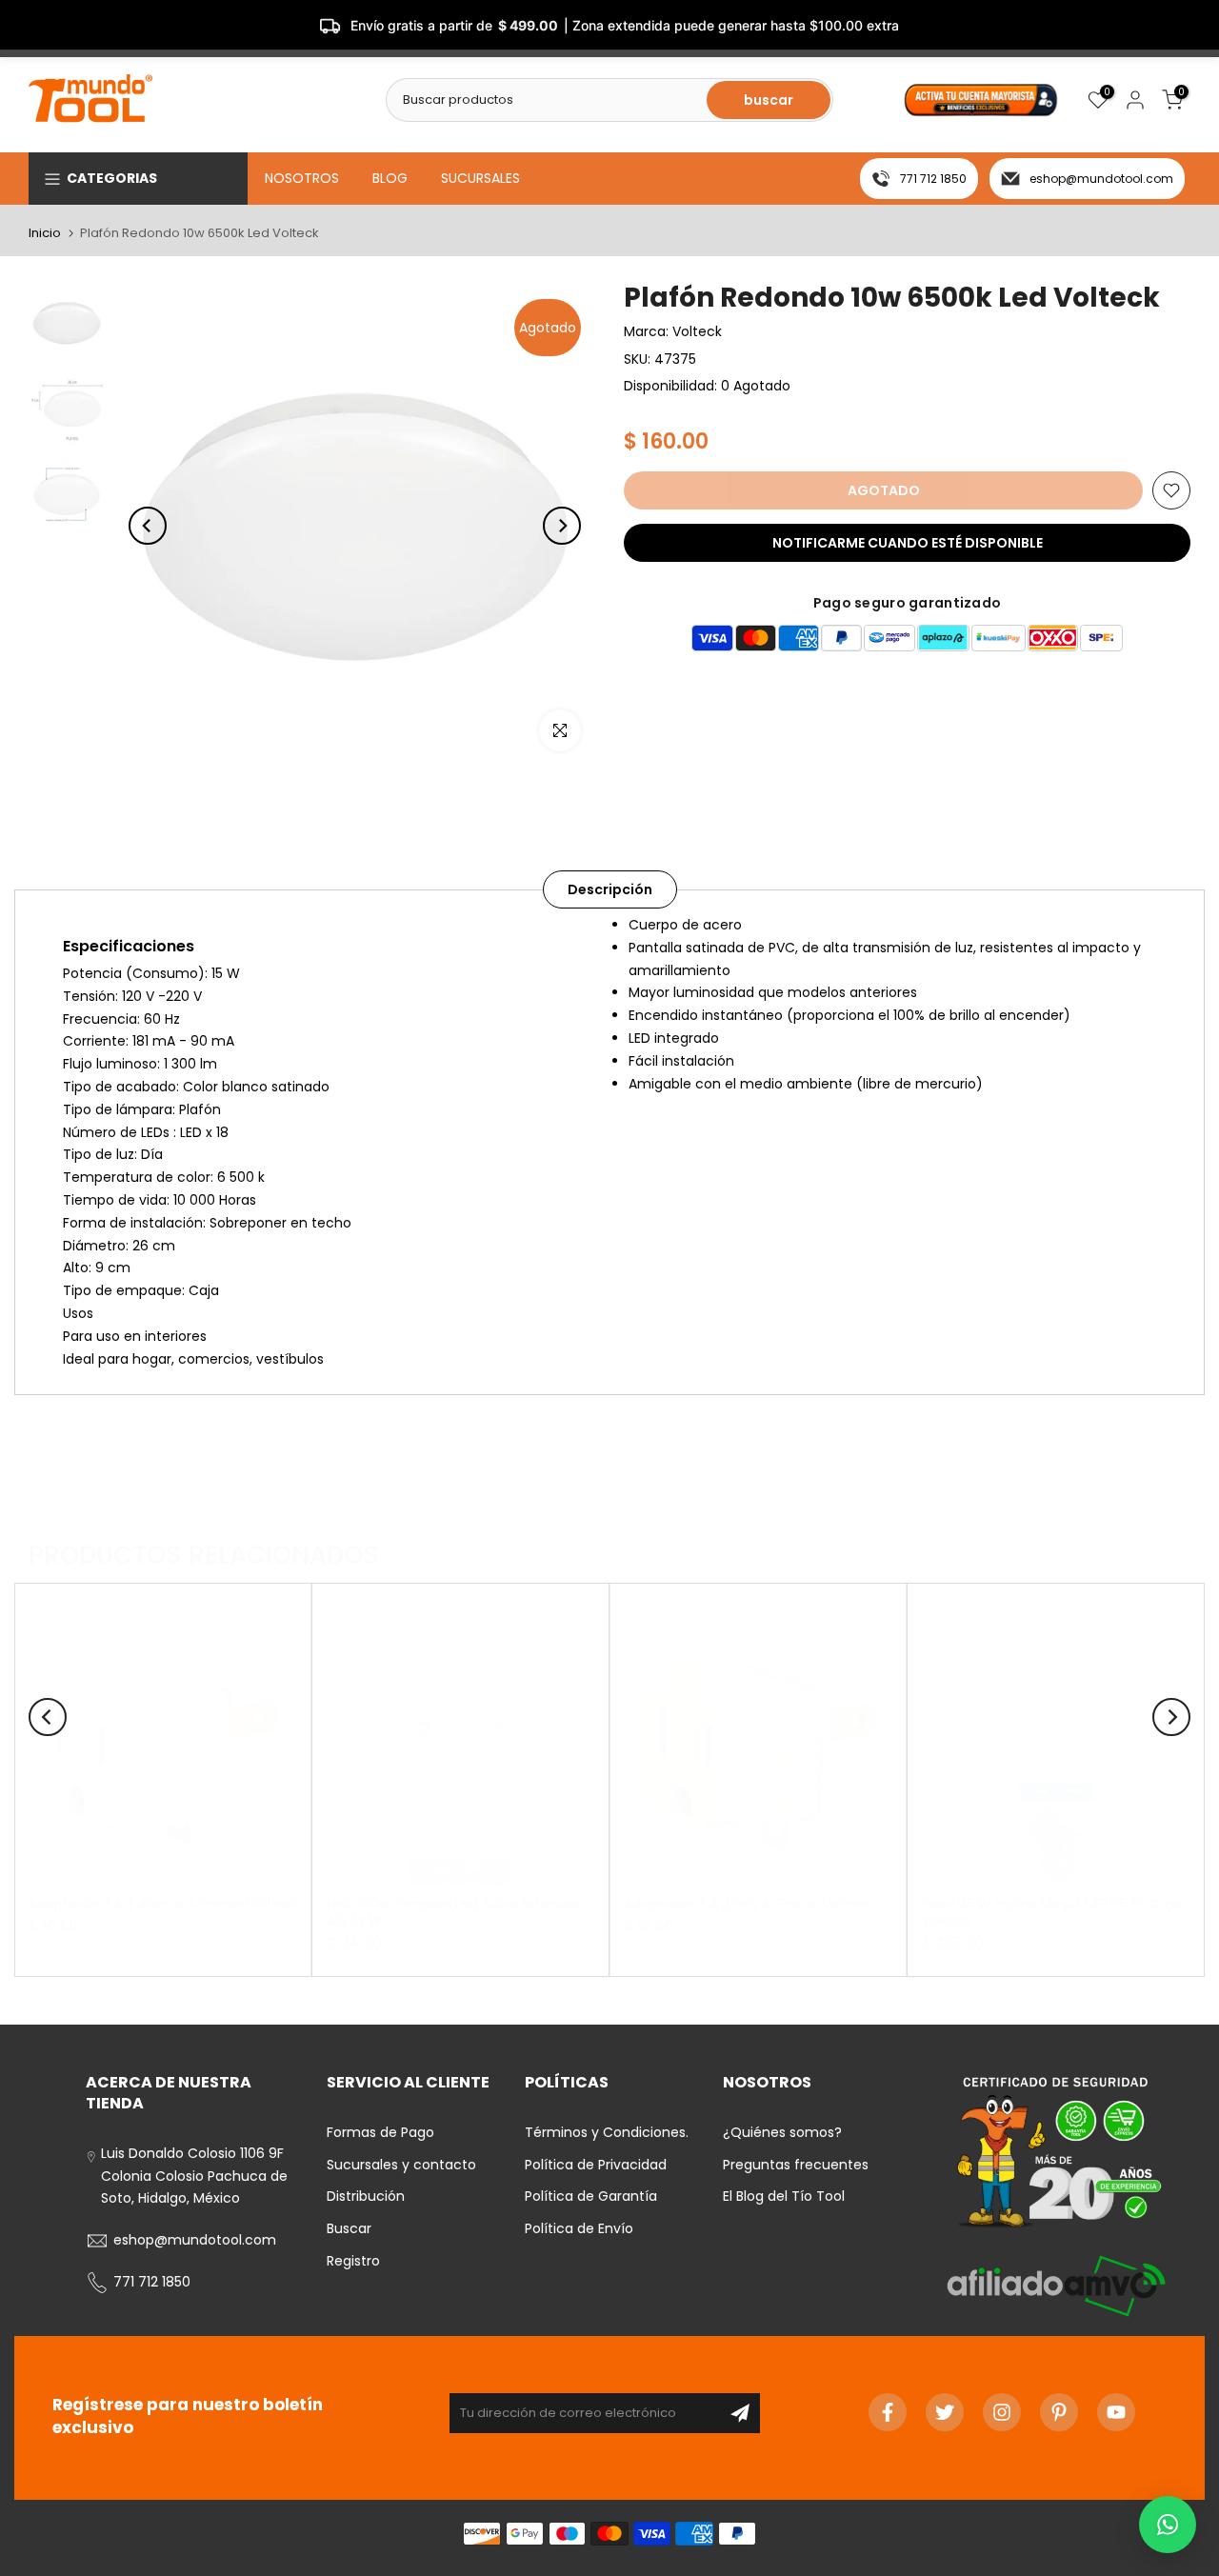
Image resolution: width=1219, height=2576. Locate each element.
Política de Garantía (591, 2196)
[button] (1168, 2525)
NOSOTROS (302, 178)
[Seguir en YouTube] (1116, 2412)
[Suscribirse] (740, 2413)
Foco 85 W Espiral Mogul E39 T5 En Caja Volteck (1051, 1911)
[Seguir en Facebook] (888, 2412)
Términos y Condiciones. (607, 2132)
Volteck (697, 331)
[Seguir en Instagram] (1002, 2412)
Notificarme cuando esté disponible (908, 543)
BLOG (390, 178)
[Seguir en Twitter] (945, 2412)
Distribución (366, 2196)
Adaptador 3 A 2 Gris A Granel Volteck (748, 1903)
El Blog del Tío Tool (784, 2196)
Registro (353, 2261)
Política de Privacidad (596, 2165)
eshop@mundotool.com (1101, 179)
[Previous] (148, 526)
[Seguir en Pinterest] (1059, 2412)
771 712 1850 (933, 179)
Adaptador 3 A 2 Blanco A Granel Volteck (162, 1903)
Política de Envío (579, 2228)
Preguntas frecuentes (796, 2165)
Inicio (45, 233)
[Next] (562, 526)
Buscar (349, 2228)
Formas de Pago (380, 2132)
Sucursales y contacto (401, 2165)
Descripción (610, 889)
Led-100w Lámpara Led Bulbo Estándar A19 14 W (453, 1911)
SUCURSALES (480, 178)
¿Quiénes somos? (782, 2132)
